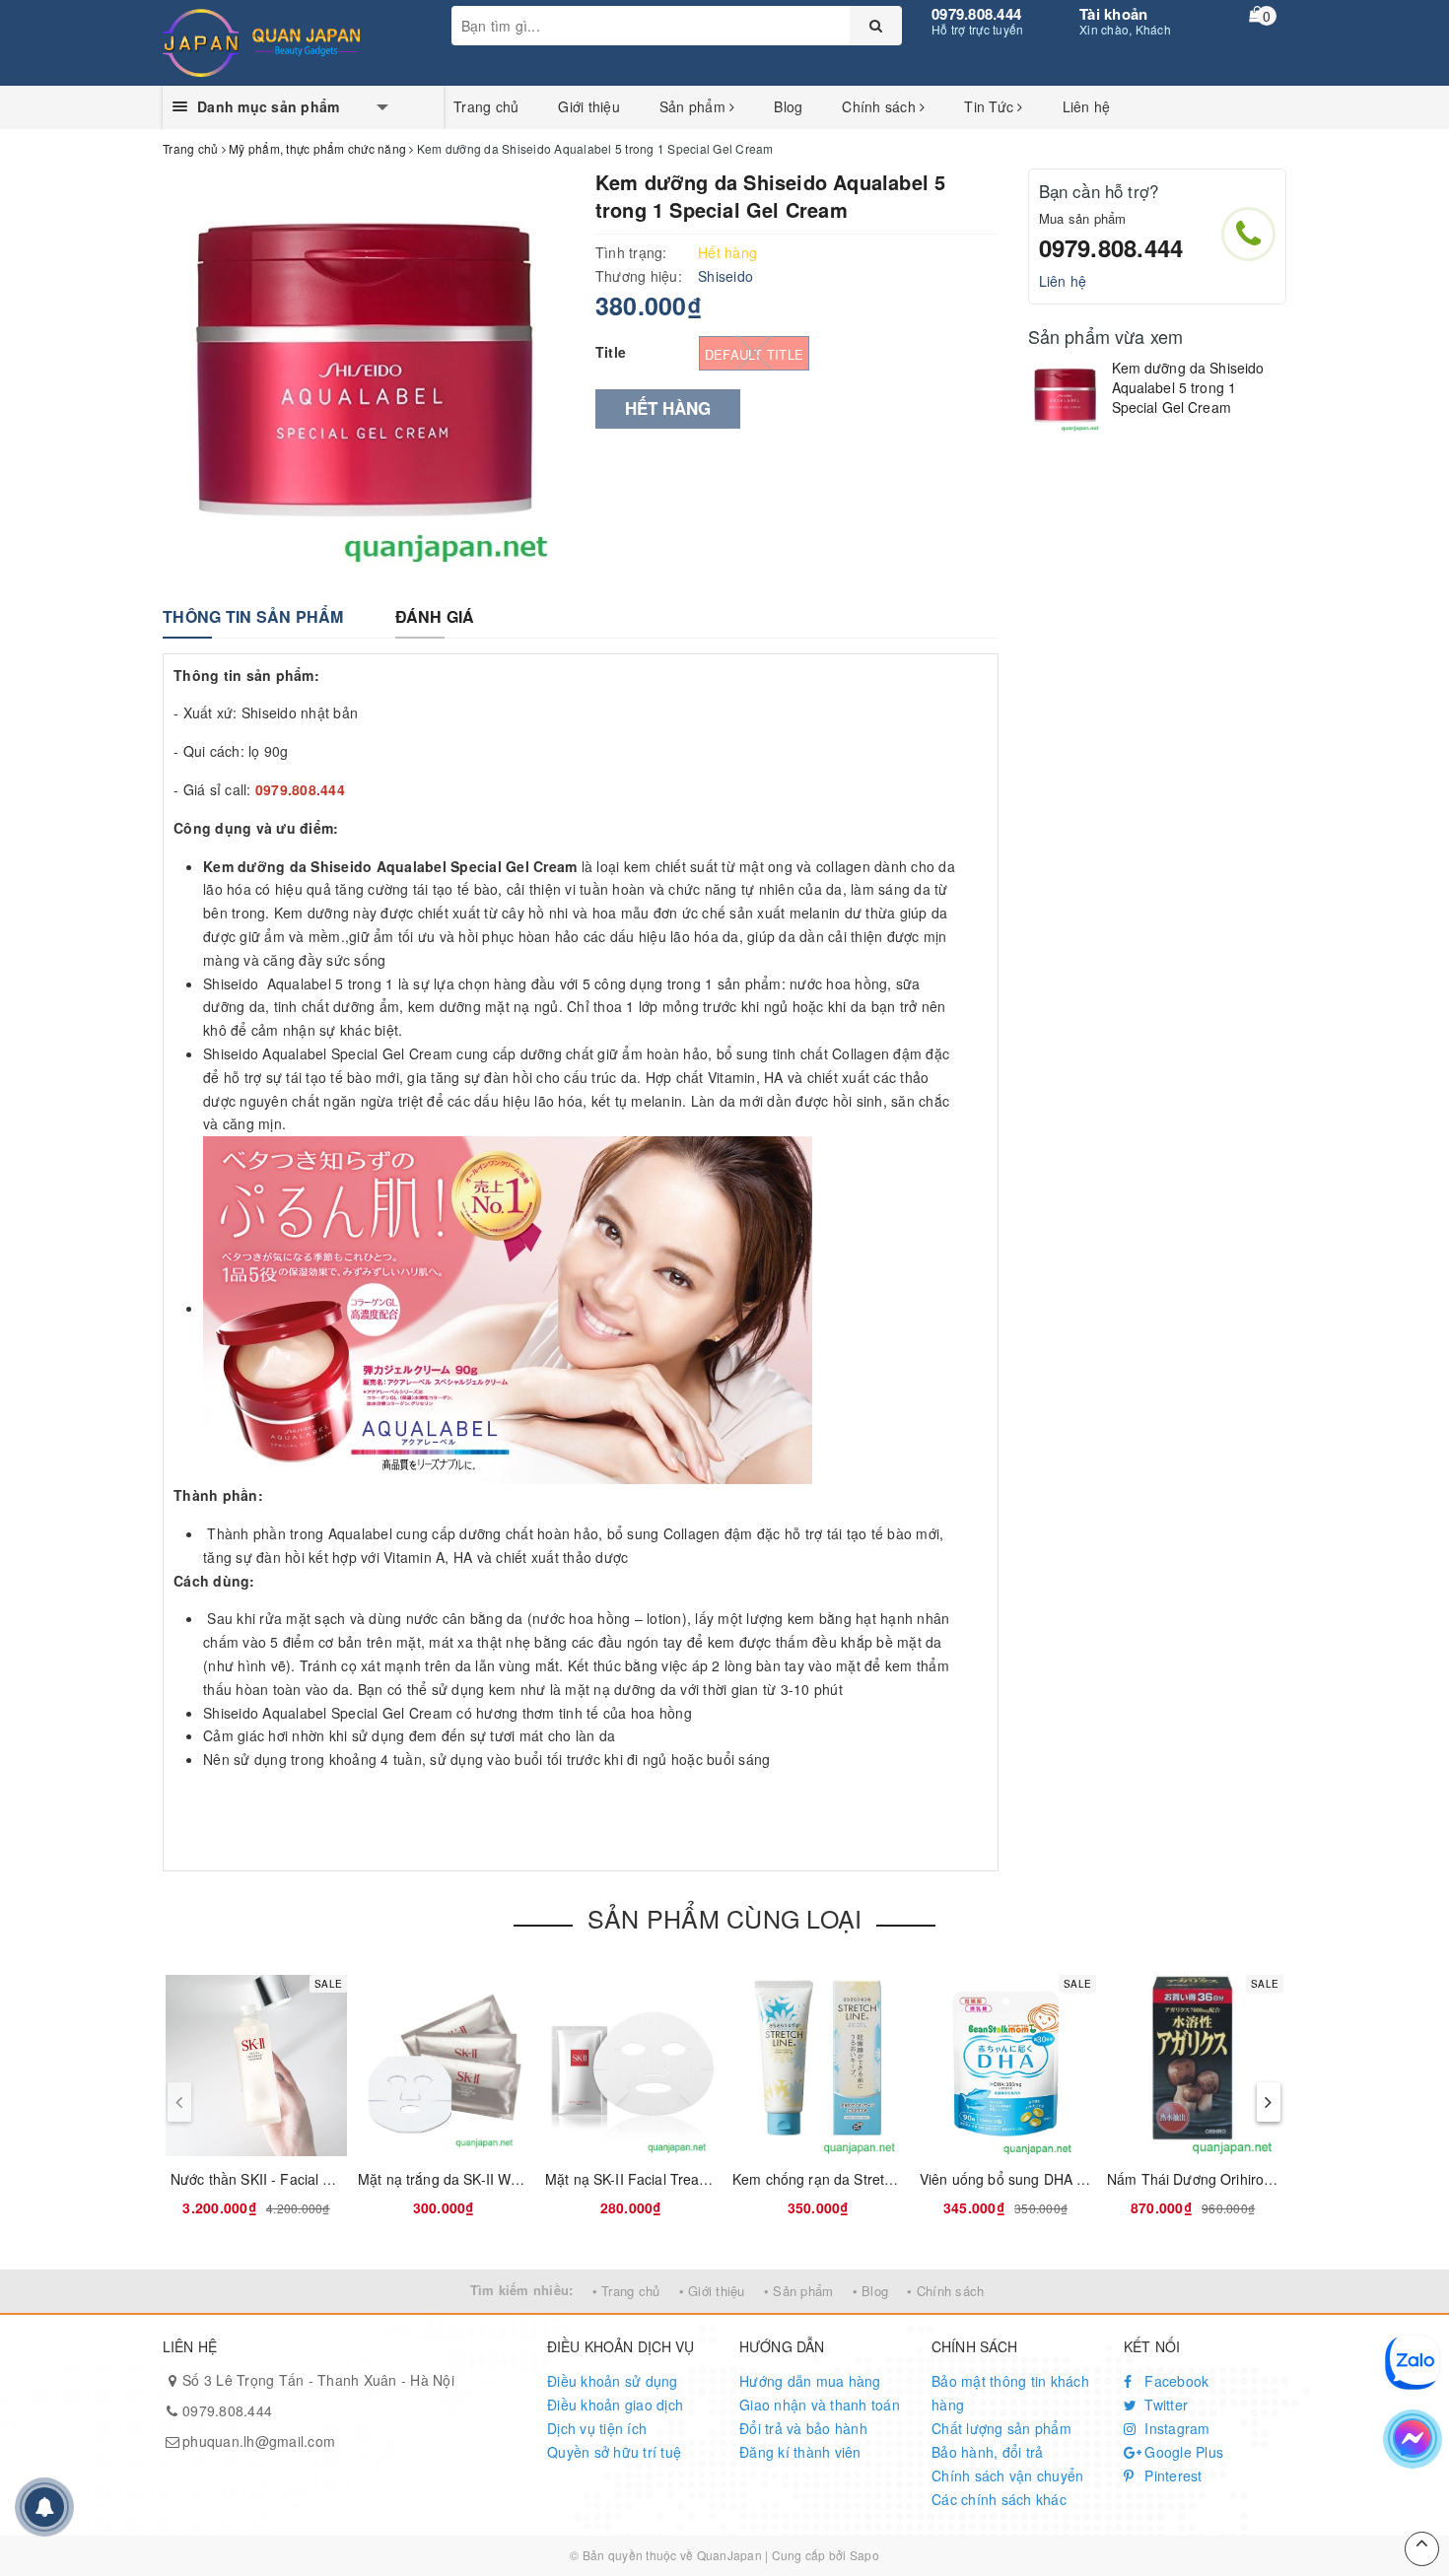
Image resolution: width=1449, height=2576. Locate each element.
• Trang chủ (626, 2291)
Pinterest (1172, 2475)
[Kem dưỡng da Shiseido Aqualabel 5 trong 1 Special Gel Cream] (1065, 396)
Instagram (1175, 2428)
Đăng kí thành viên (800, 2452)
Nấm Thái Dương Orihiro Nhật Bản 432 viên (1246, 2179)
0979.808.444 (976, 14)
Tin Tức (991, 106)
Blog (788, 106)
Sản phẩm (694, 106)
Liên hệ (1087, 106)
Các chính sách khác (999, 2499)
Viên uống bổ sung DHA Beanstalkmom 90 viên (1070, 2179)
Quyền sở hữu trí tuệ (614, 2452)
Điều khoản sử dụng (613, 2381)
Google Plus (1182, 2452)
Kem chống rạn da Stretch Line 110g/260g (867, 2179)
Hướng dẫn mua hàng (810, 2381)
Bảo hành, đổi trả (987, 2452)
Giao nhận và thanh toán (820, 2405)
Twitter (1164, 2405)
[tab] (253, 617)
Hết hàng (668, 408)
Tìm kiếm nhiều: (522, 2290)
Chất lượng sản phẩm (1001, 2428)
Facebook (1174, 2381)
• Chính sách (945, 2291)
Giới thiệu (589, 106)
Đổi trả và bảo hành (803, 2428)
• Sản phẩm (799, 2291)
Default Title (754, 354)
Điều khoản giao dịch (615, 2405)
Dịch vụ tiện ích (597, 2428)
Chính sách (881, 106)
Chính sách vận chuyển (1007, 2475)
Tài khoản (1113, 14)
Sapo (864, 2555)
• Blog (871, 2291)
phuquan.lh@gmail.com (259, 2441)
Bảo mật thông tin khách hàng (1010, 2393)
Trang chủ (486, 106)
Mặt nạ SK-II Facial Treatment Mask (659, 2179)
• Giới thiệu (712, 2291)
